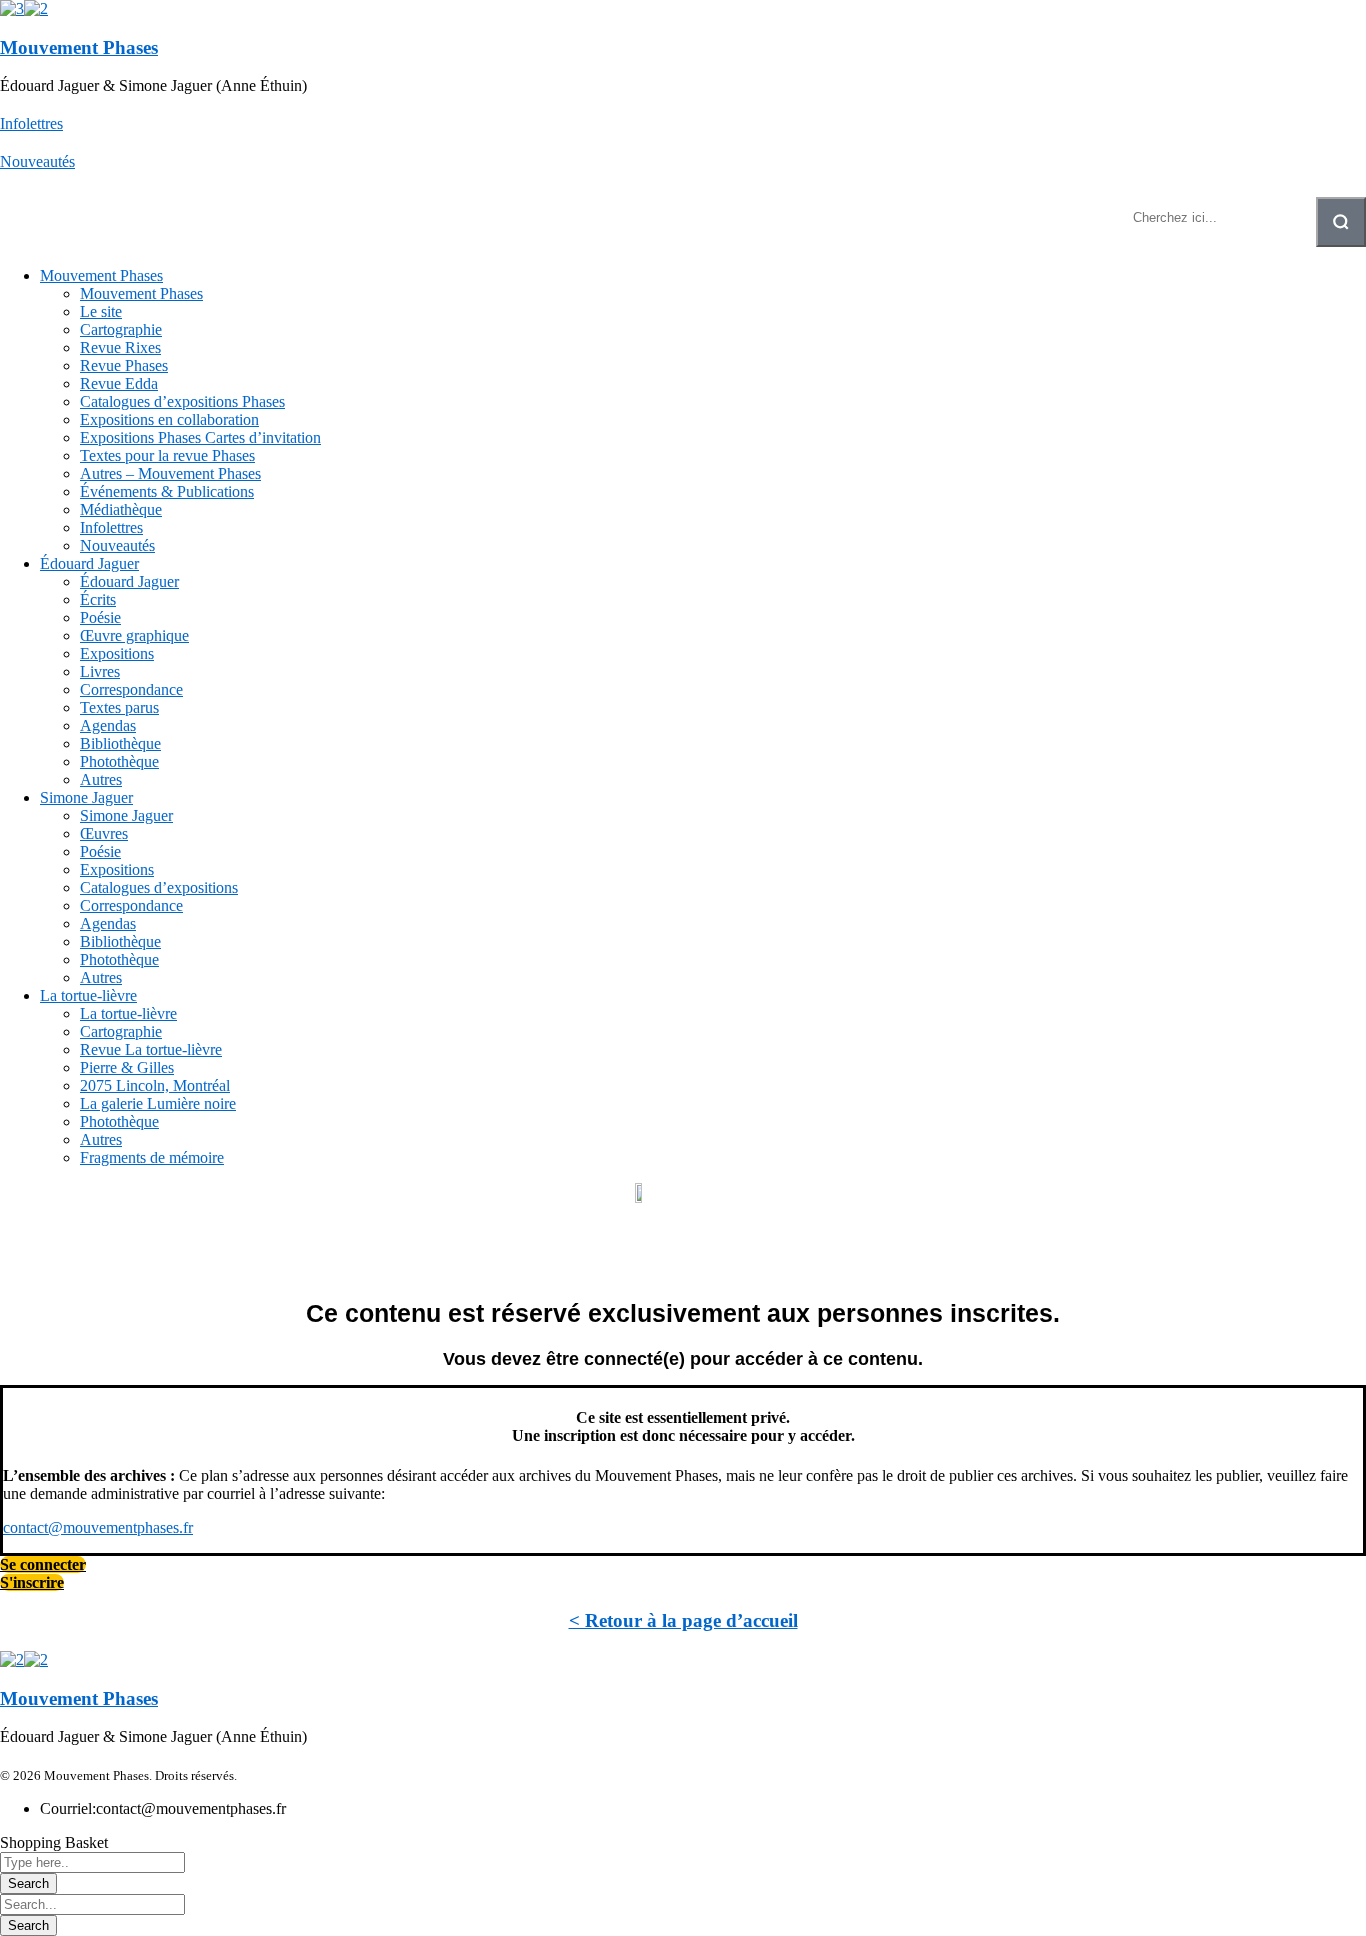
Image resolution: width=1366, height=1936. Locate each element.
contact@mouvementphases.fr (98, 1527)
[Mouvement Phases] (12, 8)
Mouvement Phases (79, 47)
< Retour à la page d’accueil (683, 1620)
